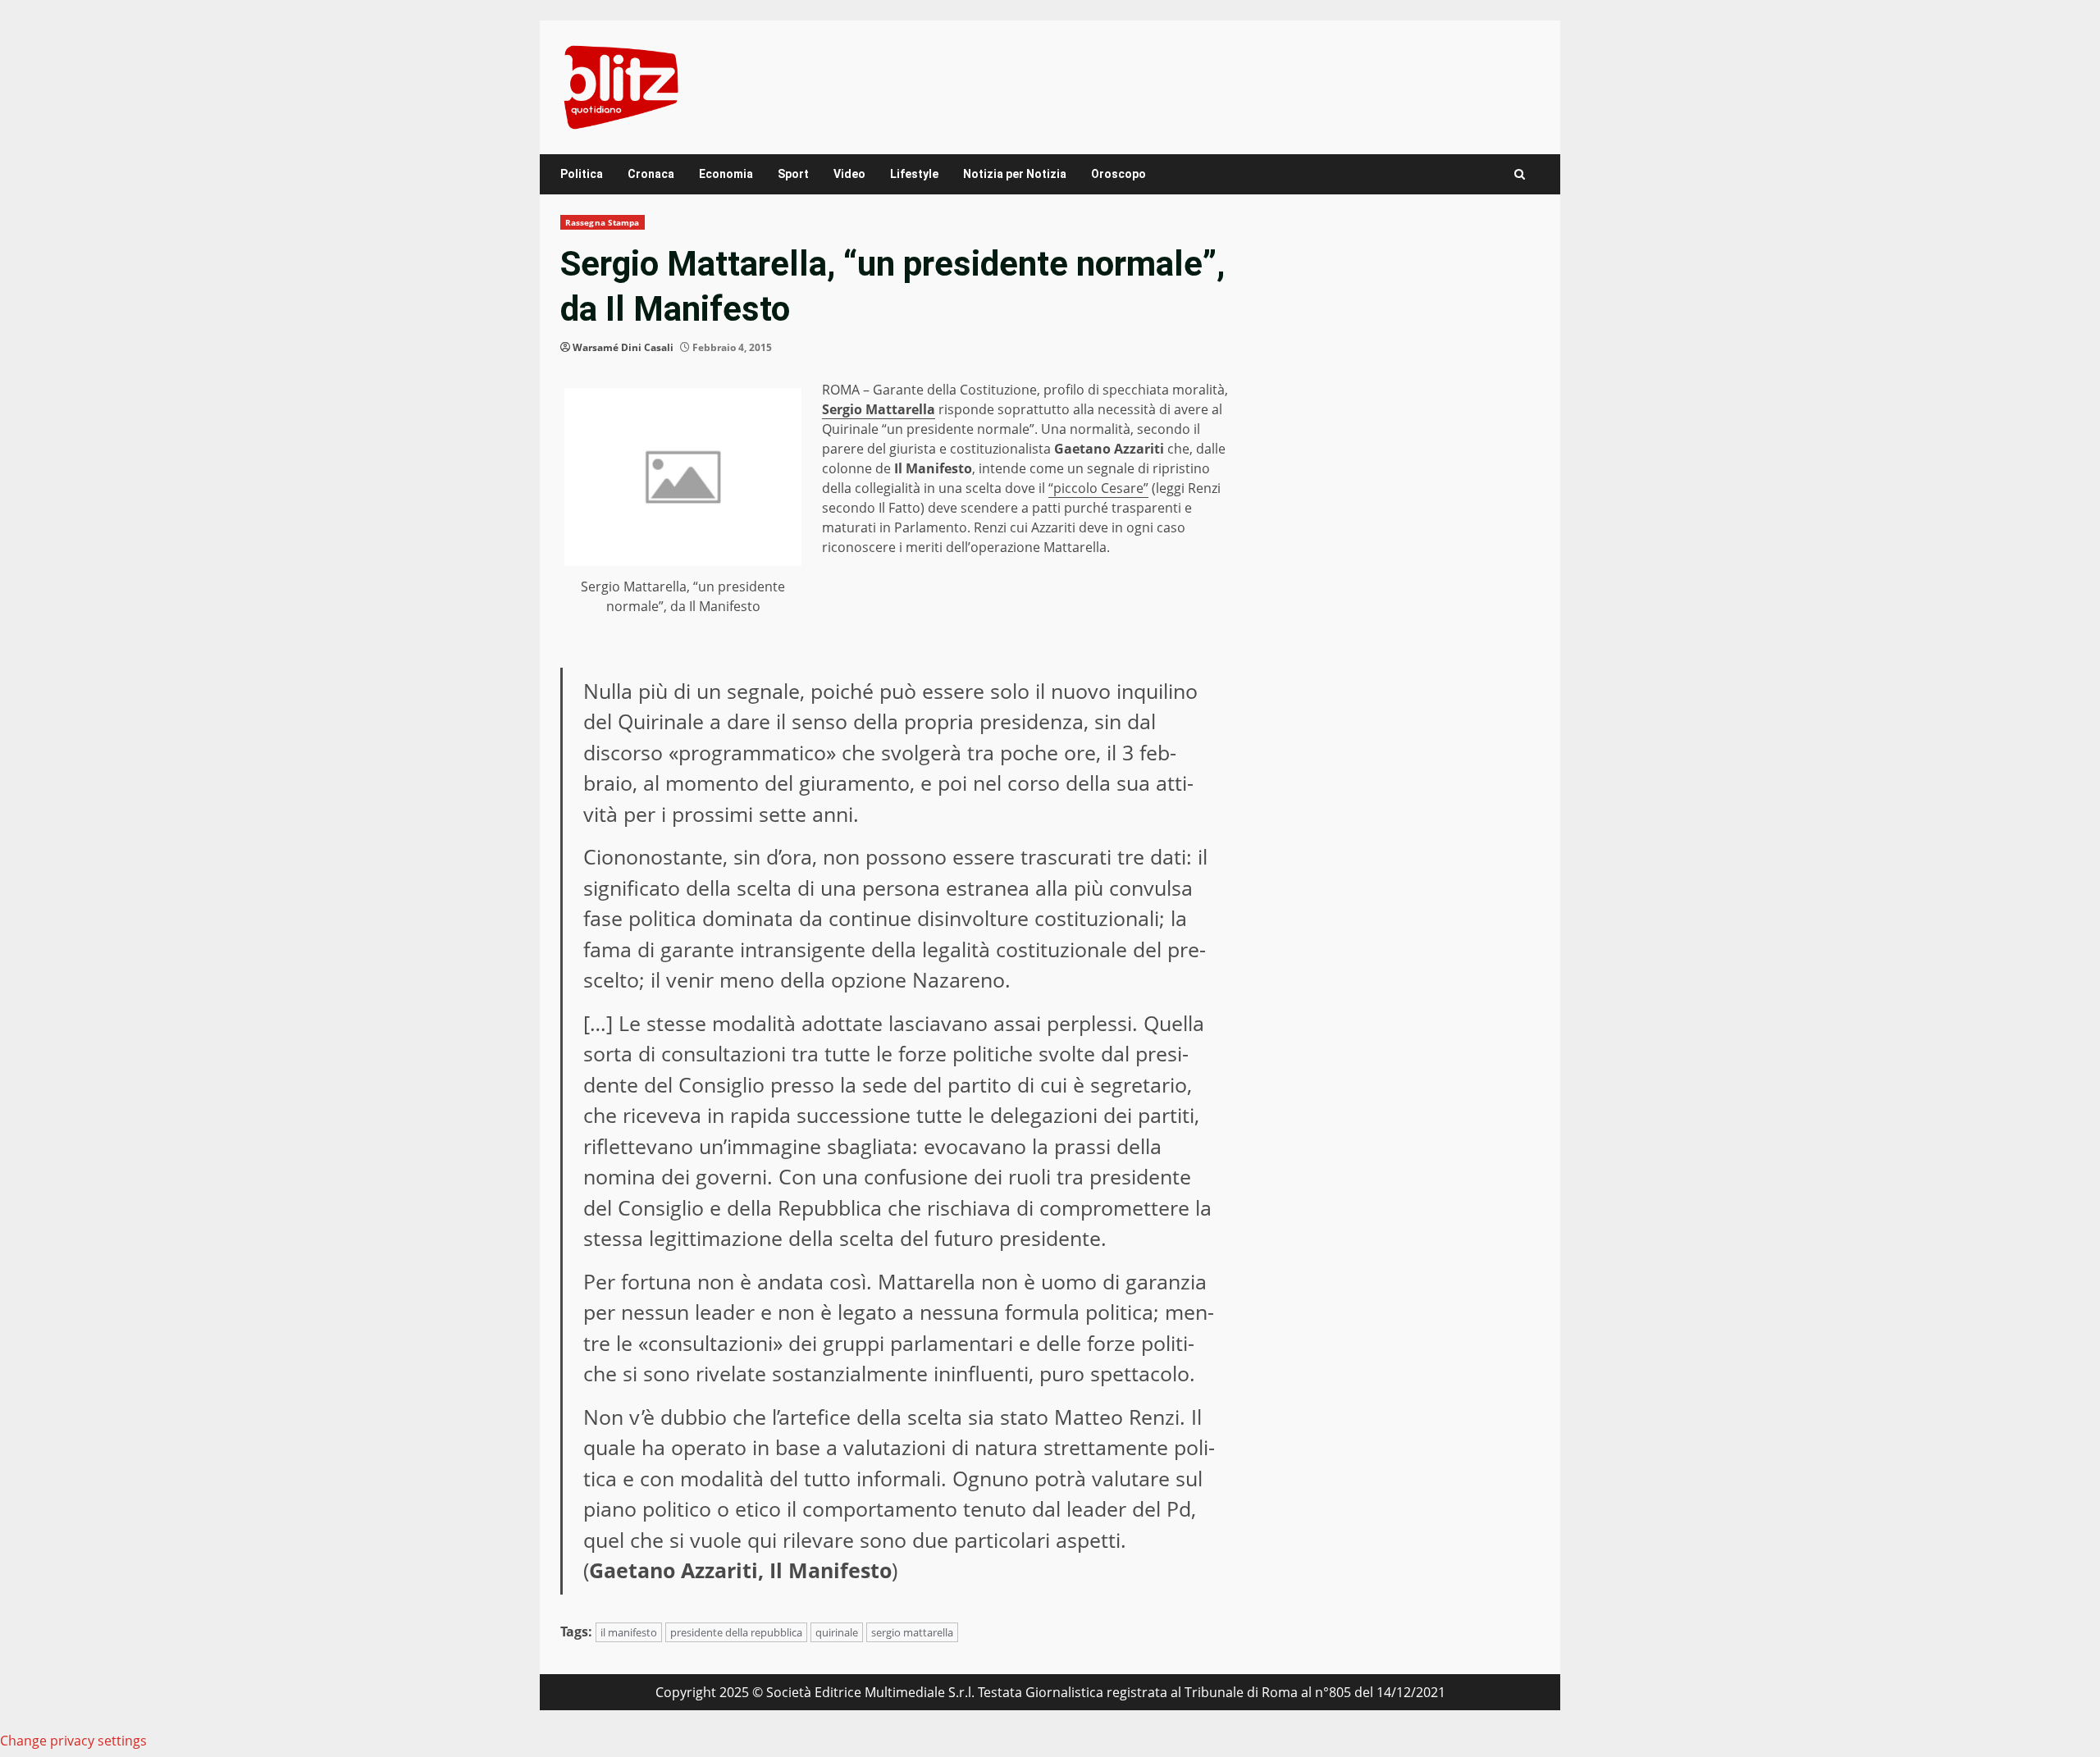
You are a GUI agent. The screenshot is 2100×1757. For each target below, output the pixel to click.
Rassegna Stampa (603, 222)
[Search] (1520, 174)
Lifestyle (914, 174)
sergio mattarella (912, 1632)
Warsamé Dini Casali (623, 347)
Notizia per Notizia (1015, 174)
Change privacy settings (73, 1741)
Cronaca (651, 174)
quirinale (837, 1632)
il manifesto (629, 1632)
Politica (582, 174)
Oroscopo (1118, 174)
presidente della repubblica (736, 1632)
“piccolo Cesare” (1098, 488)
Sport (793, 174)
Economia (726, 174)
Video (849, 174)
